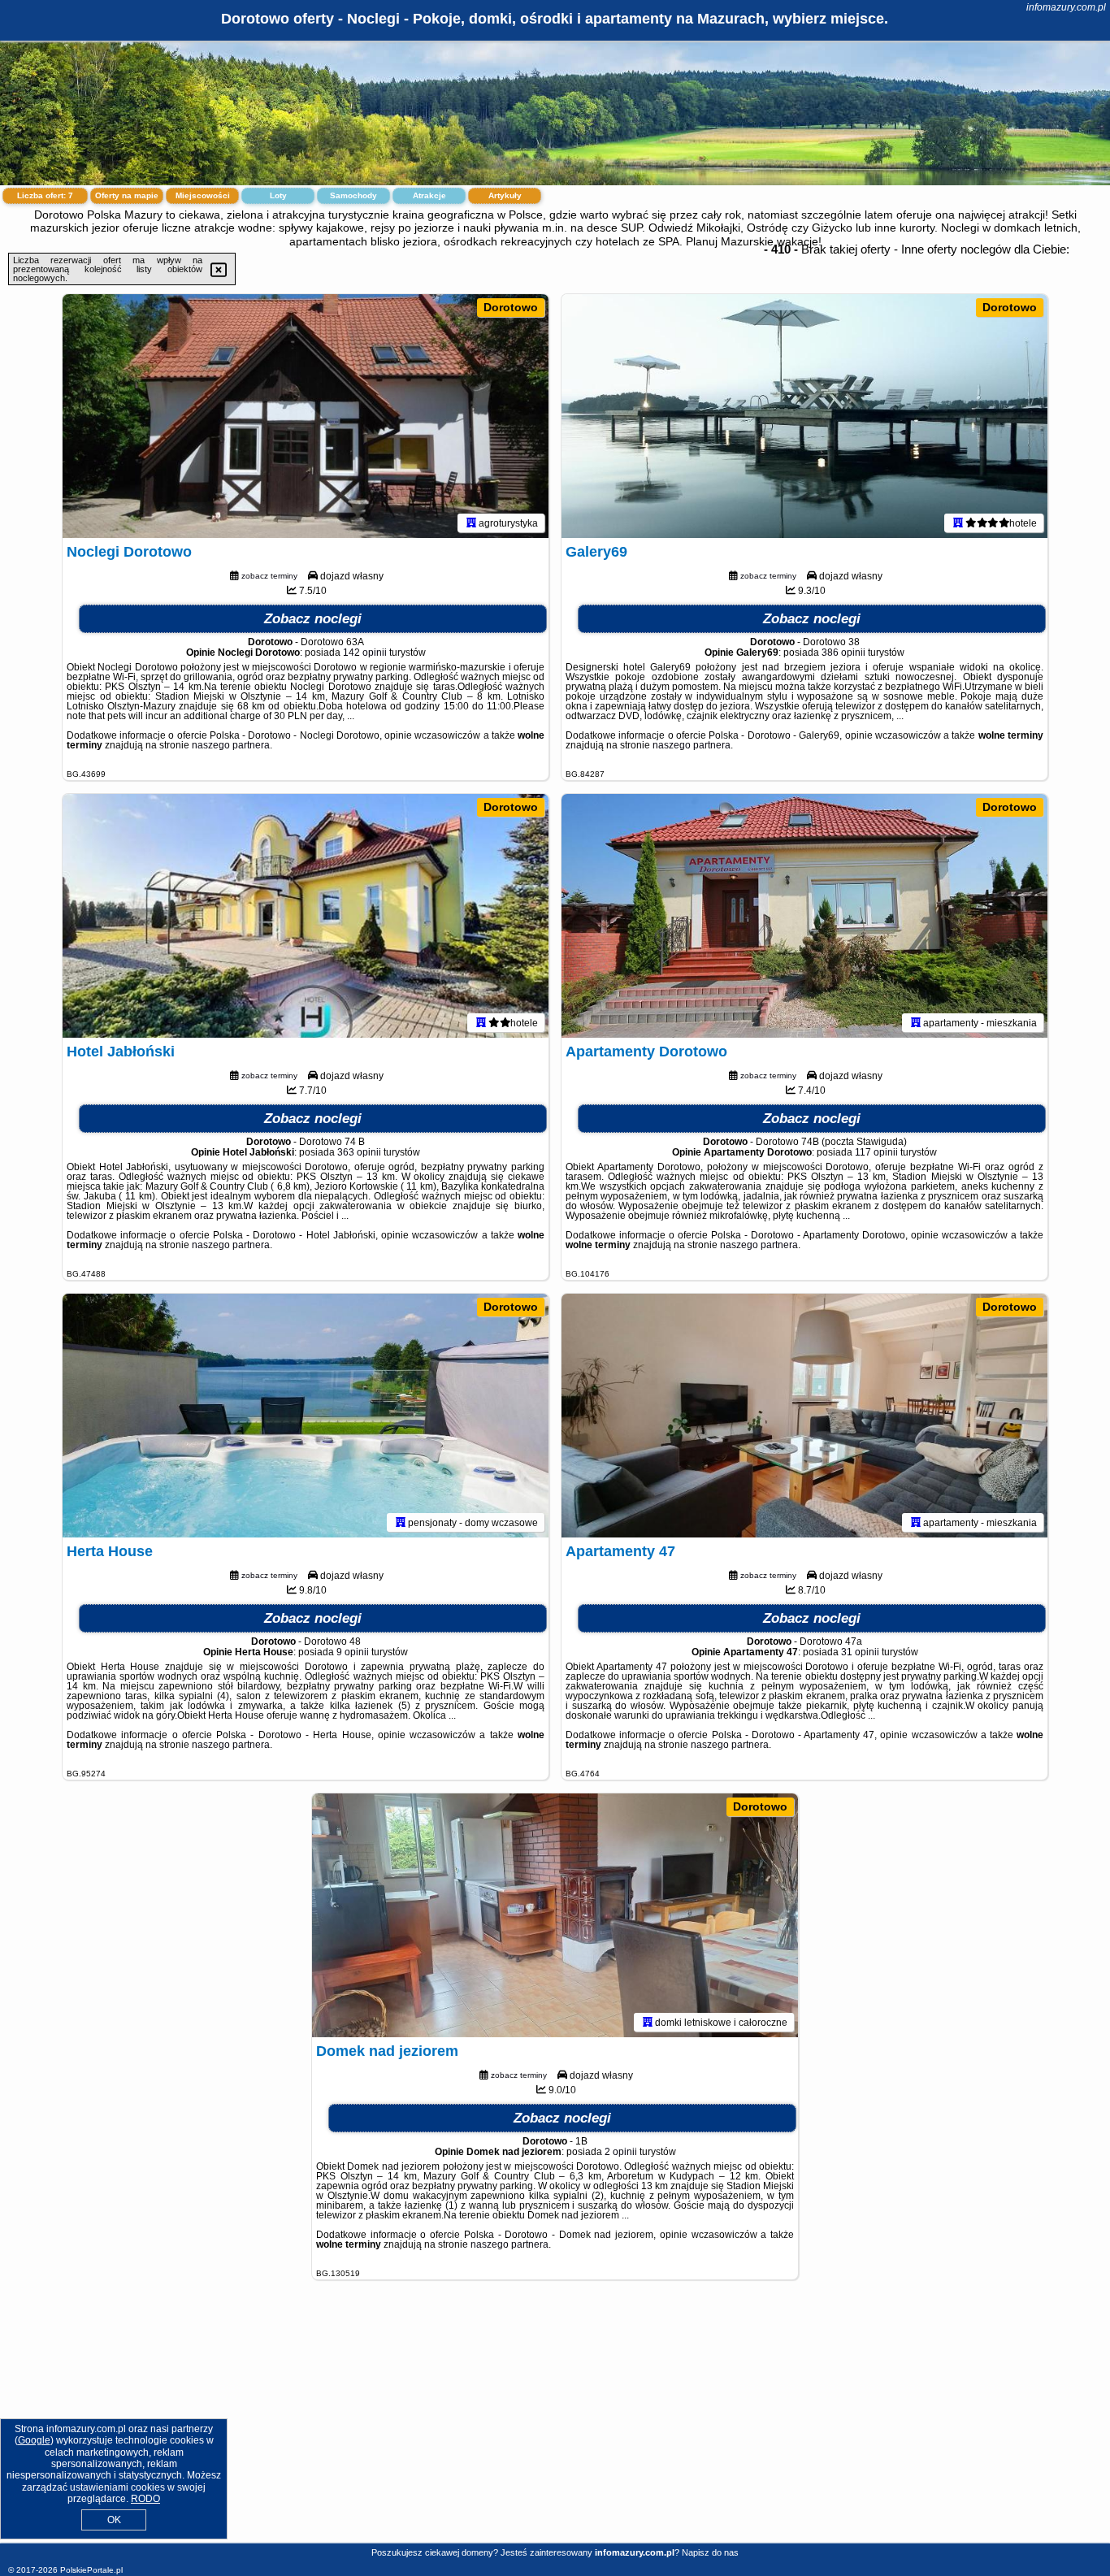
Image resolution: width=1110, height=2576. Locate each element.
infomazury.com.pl (1066, 7)
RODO (145, 2499)
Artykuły (505, 195)
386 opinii (843, 653)
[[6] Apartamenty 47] (804, 1416)
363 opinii (359, 1152)
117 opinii (876, 1152)
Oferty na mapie (127, 195)
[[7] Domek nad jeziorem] (555, 1915)
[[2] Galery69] (804, 416)
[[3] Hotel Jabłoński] (306, 916)
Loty (278, 195)
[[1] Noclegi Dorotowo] (306, 416)
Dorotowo (511, 307)
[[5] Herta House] (306, 1416)
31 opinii (860, 1652)
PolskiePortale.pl (91, 2570)
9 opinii (353, 1652)
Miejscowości (203, 195)
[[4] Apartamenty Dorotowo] (804, 916)
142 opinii (365, 653)
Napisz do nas (710, 2552)
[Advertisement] (555, 2424)
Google (34, 2440)
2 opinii (621, 2152)
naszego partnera (231, 745)
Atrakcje (429, 195)
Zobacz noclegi (313, 619)
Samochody (353, 195)
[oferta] (471, 523)
